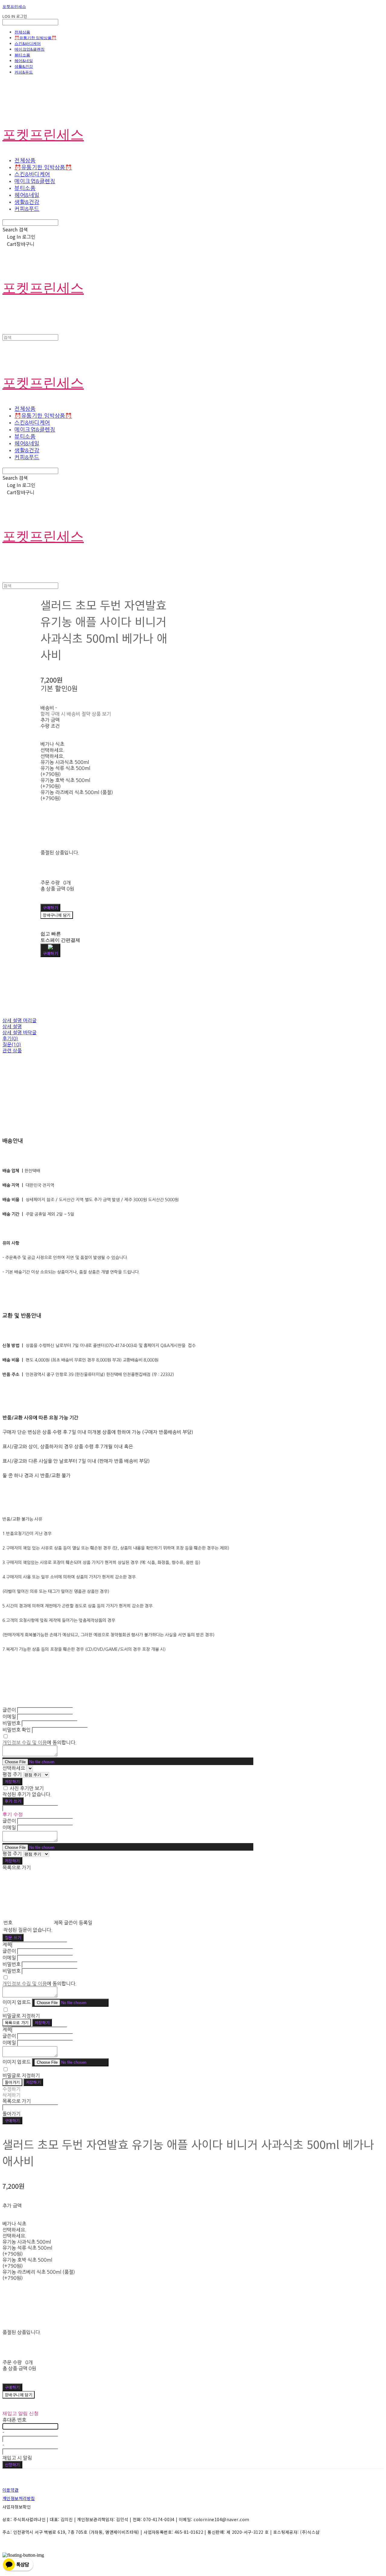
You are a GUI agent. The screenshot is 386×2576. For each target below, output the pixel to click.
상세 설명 (12, 1026)
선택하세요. (52, 750)
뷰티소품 (22, 55)
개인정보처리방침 (19, 2498)
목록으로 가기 (17, 2023)
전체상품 (22, 32)
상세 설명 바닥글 (19, 1032)
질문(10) (12, 1045)
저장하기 (12, 1781)
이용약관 (11, 2490)
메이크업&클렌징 (30, 49)
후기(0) (10, 1038)
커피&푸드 (24, 72)
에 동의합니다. (40, 1742)
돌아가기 (12, 2082)
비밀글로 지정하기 (21, 2016)
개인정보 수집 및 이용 (25, 1742)
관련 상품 (12, 1051)
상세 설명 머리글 (19, 1020)
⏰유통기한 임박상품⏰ (35, 38)
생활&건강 (24, 66)
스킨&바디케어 (28, 43)
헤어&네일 (24, 61)
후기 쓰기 (13, 1801)
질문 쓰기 (13, 1938)
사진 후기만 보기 (27, 1788)
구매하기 (12, 2120)
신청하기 (12, 2465)
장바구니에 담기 (19, 2395)
